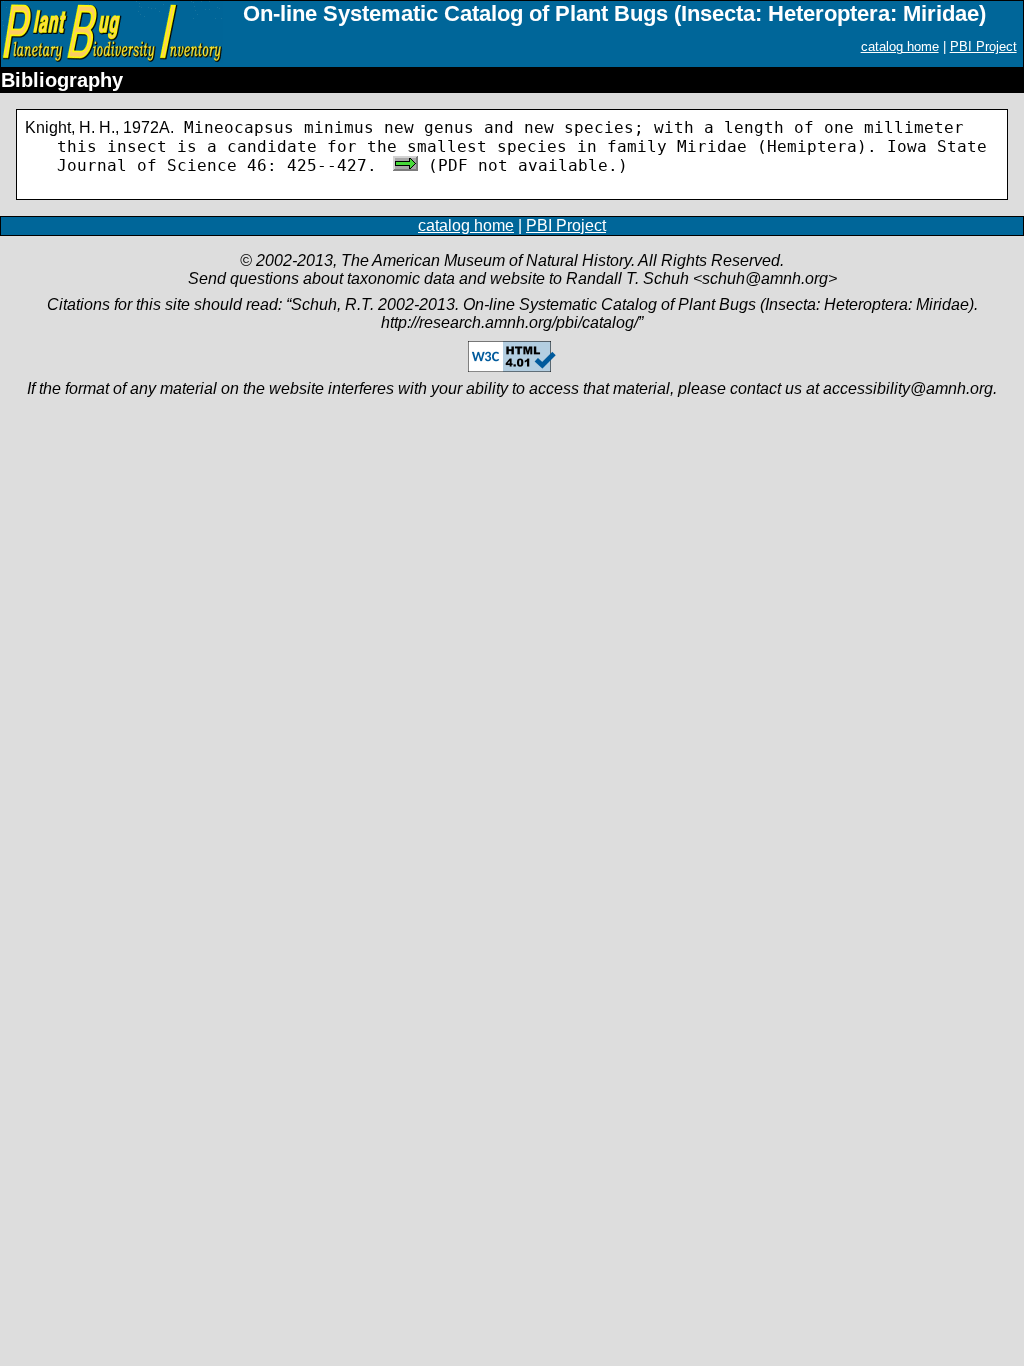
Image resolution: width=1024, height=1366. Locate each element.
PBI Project (983, 46)
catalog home (900, 46)
